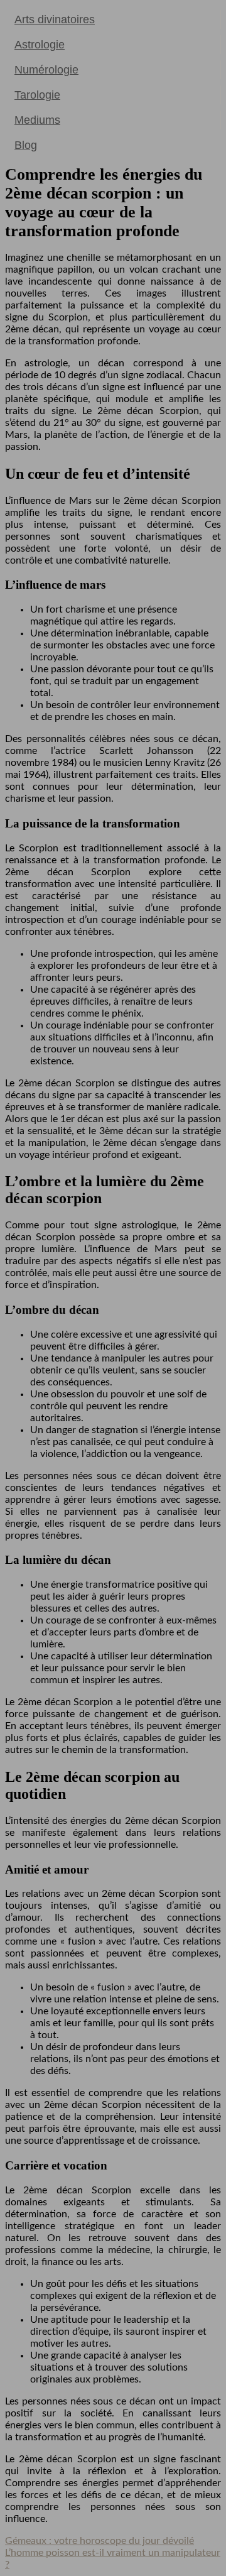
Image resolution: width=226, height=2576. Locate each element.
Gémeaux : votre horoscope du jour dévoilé (100, 2541)
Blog (26, 145)
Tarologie (37, 95)
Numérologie (46, 70)
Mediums (37, 120)
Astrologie (40, 45)
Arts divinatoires (55, 19)
